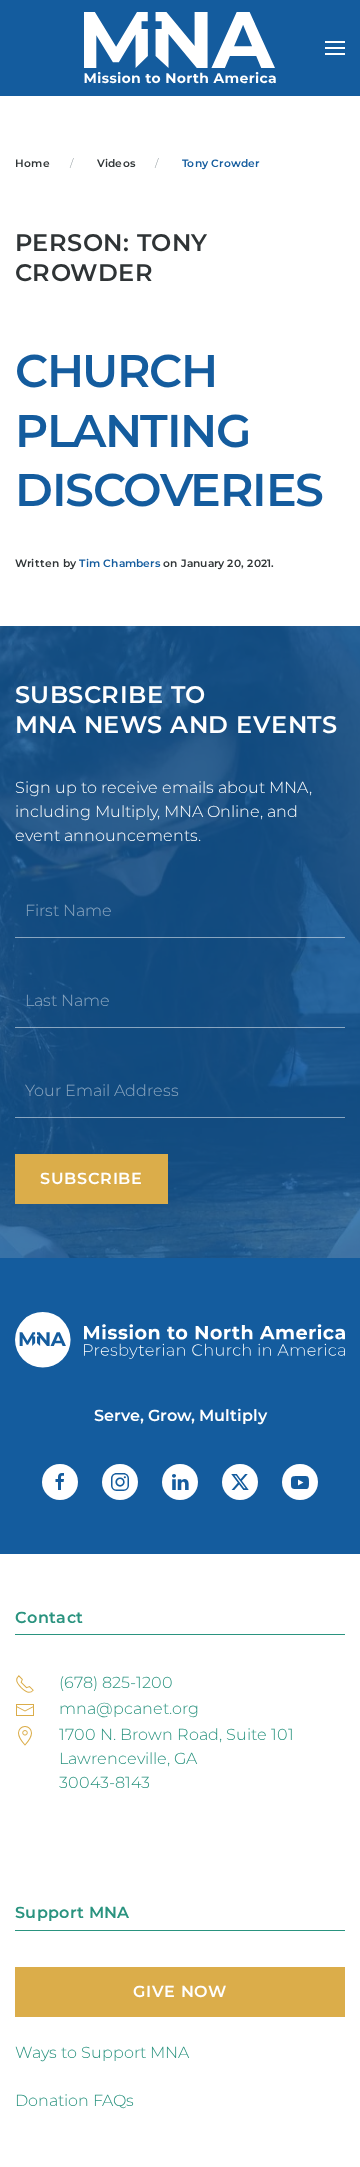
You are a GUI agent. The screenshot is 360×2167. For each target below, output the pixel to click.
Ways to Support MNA (102, 2052)
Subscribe (91, 1178)
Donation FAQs (74, 2100)
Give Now (179, 1991)
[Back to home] (180, 48)
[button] (335, 48)
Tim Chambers (119, 563)
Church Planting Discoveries (169, 430)
